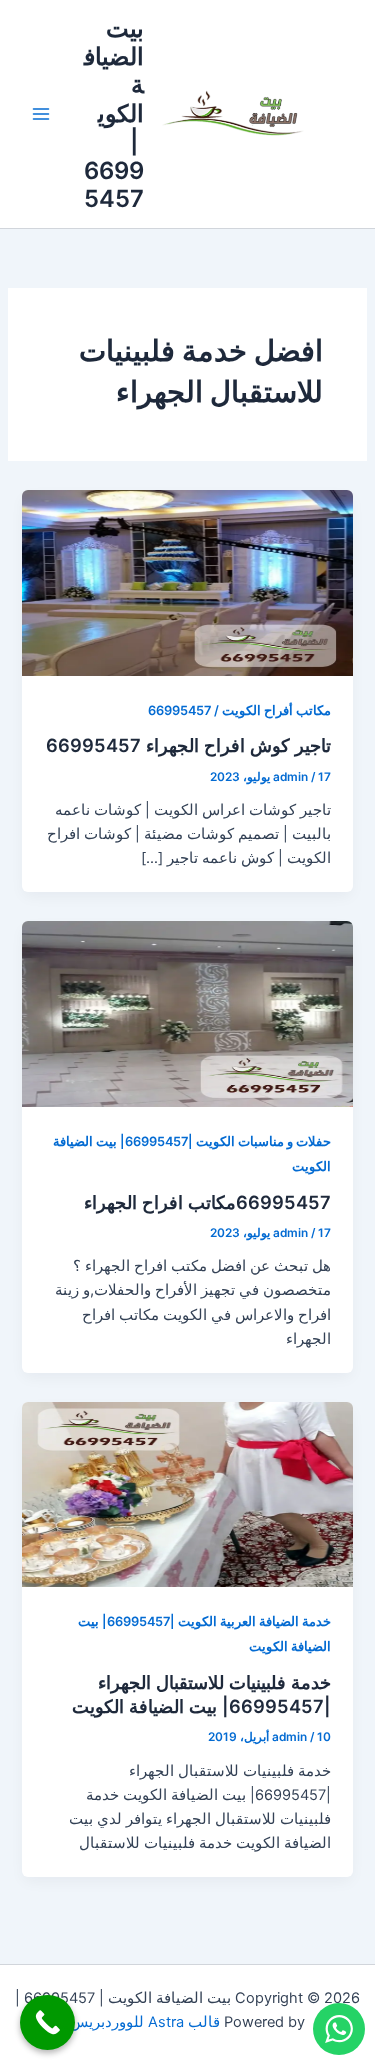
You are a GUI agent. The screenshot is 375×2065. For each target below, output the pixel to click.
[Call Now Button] (47, 2022)
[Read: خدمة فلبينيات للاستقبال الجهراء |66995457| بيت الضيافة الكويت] (187, 1494)
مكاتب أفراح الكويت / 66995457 (239, 710)
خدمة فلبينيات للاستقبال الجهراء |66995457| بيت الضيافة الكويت (201, 1694)
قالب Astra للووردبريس (145, 2022)
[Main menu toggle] (41, 114)
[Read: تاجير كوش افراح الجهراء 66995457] (187, 582)
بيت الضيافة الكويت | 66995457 (114, 114)
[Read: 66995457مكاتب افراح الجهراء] (187, 1013)
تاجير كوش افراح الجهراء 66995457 (188, 745)
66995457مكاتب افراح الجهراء (207, 1202)
